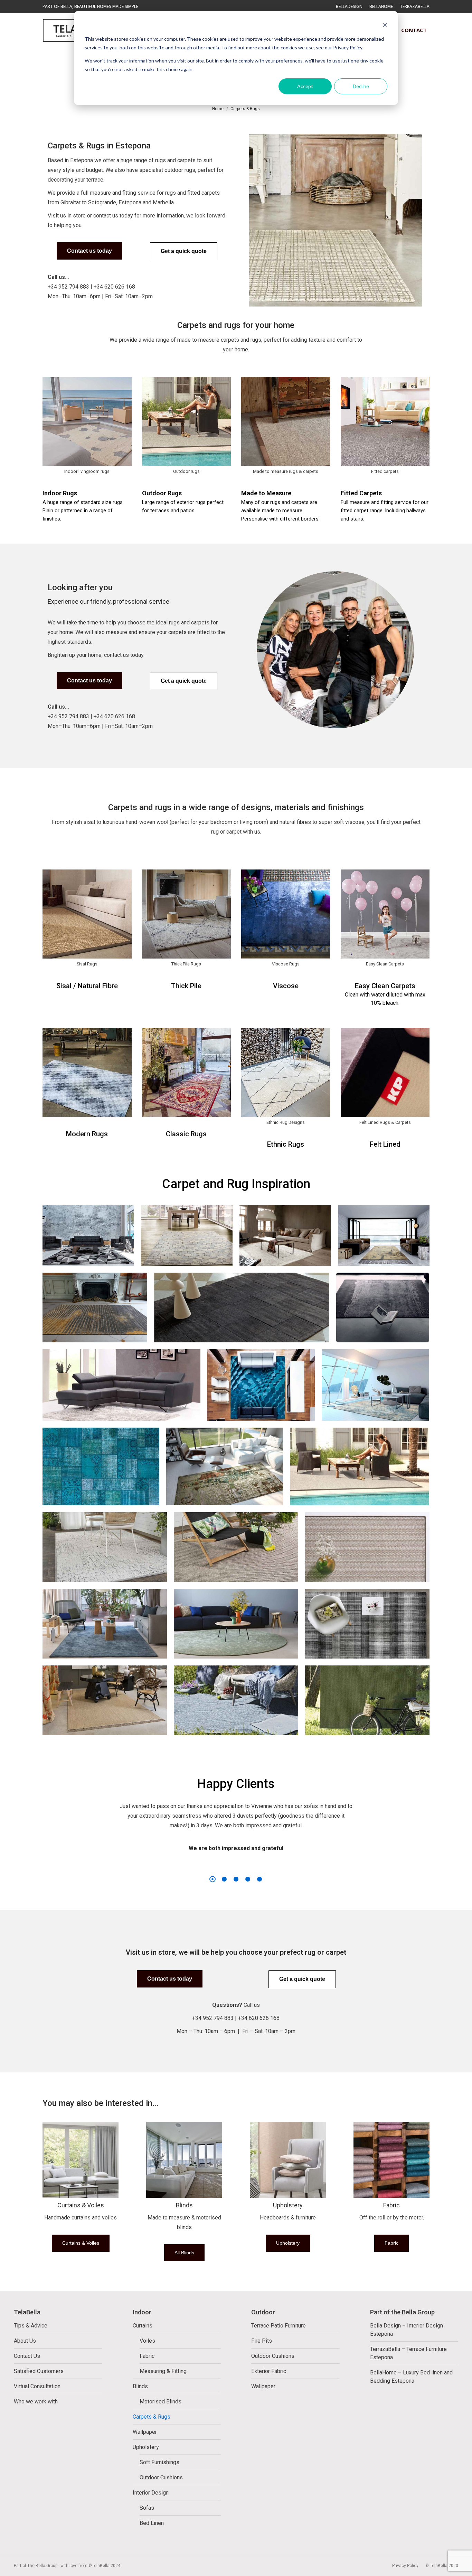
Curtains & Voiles (81, 2205)
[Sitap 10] (187, 1235)
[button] (320, 10)
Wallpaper (145, 2432)
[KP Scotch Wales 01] (367, 1624)
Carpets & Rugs (152, 2417)
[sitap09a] (101, 1466)
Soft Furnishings (159, 2462)
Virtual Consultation (37, 2386)
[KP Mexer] (367, 1547)
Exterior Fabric (269, 2371)
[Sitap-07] (225, 1466)
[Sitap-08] (384, 1235)
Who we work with (36, 2402)
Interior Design (151, 2493)
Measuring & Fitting (163, 2371)
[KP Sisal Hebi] (105, 1700)
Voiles (147, 2341)
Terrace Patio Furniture (279, 2326)
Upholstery (288, 2205)
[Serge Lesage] (95, 1308)
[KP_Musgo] (236, 1624)
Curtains (143, 2326)
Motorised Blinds (161, 2402)
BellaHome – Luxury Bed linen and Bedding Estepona (411, 2377)
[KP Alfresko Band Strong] (105, 1547)
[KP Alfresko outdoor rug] (359, 1466)
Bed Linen (152, 2523)
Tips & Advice (31, 2326)
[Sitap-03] (261, 1385)
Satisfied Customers (39, 2371)
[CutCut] (121, 1385)
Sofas (147, 2508)
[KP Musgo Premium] (105, 1624)
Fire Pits (262, 2341)
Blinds (184, 2205)
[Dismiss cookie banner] (385, 26)
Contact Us (27, 2356)
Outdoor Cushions (161, 2477)
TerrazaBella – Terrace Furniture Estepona (408, 2353)
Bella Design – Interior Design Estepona (407, 2330)
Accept (305, 86)
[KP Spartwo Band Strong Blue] (236, 1700)
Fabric (391, 2205)
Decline (361, 86)
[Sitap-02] (375, 1385)
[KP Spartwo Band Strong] (367, 1700)
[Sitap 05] (88, 1235)
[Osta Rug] (285, 1235)
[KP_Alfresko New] (236, 1547)
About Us (25, 2341)
